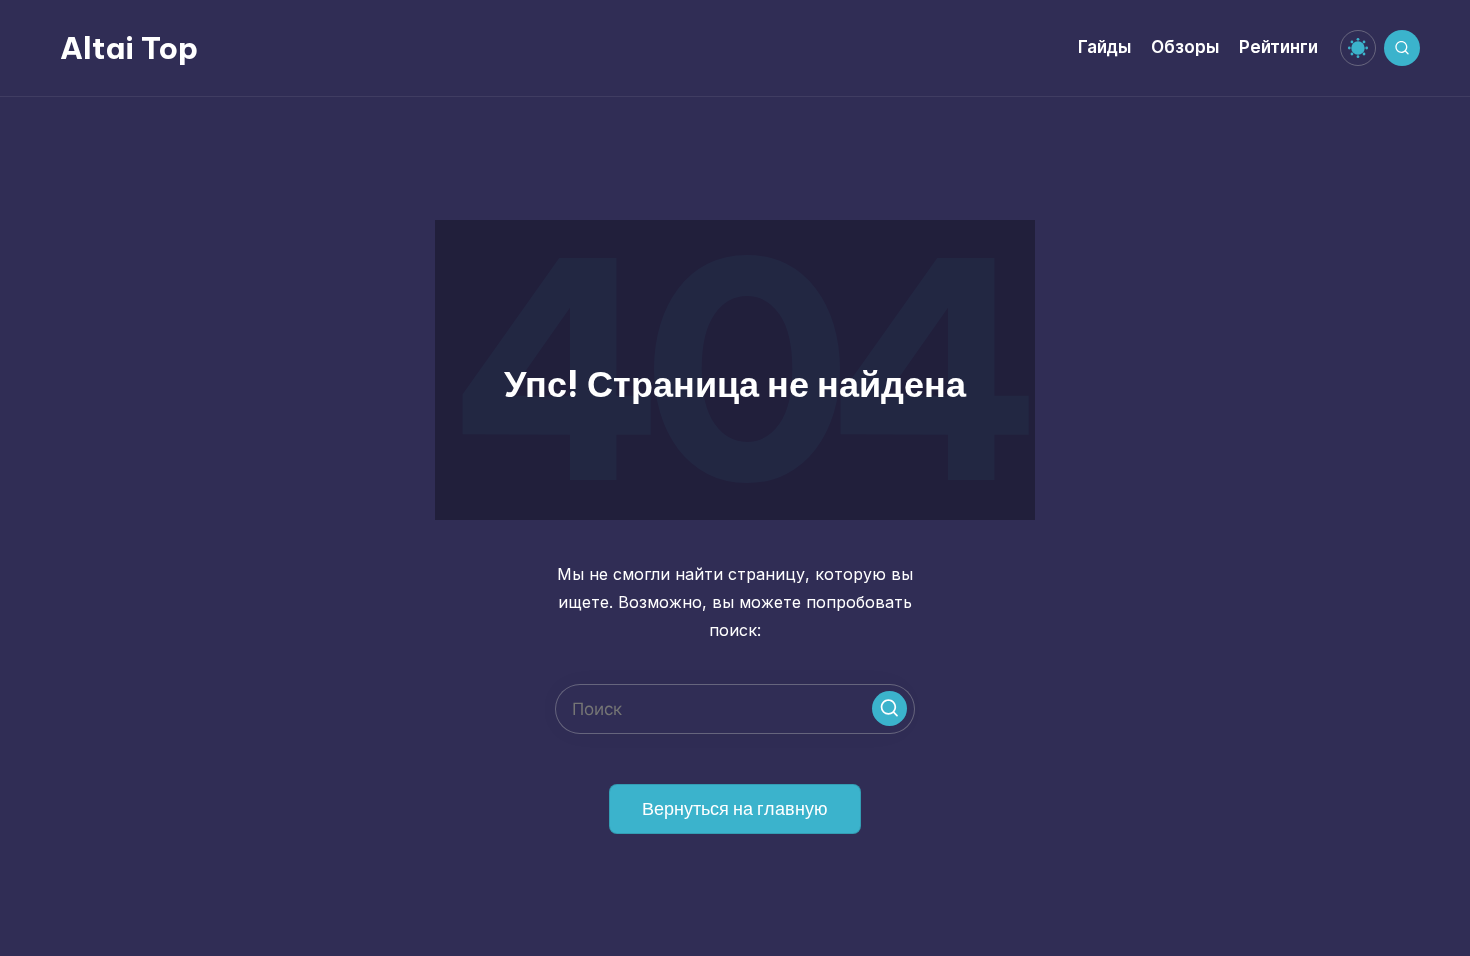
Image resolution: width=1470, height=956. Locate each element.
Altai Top (129, 48)
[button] (889, 708)
